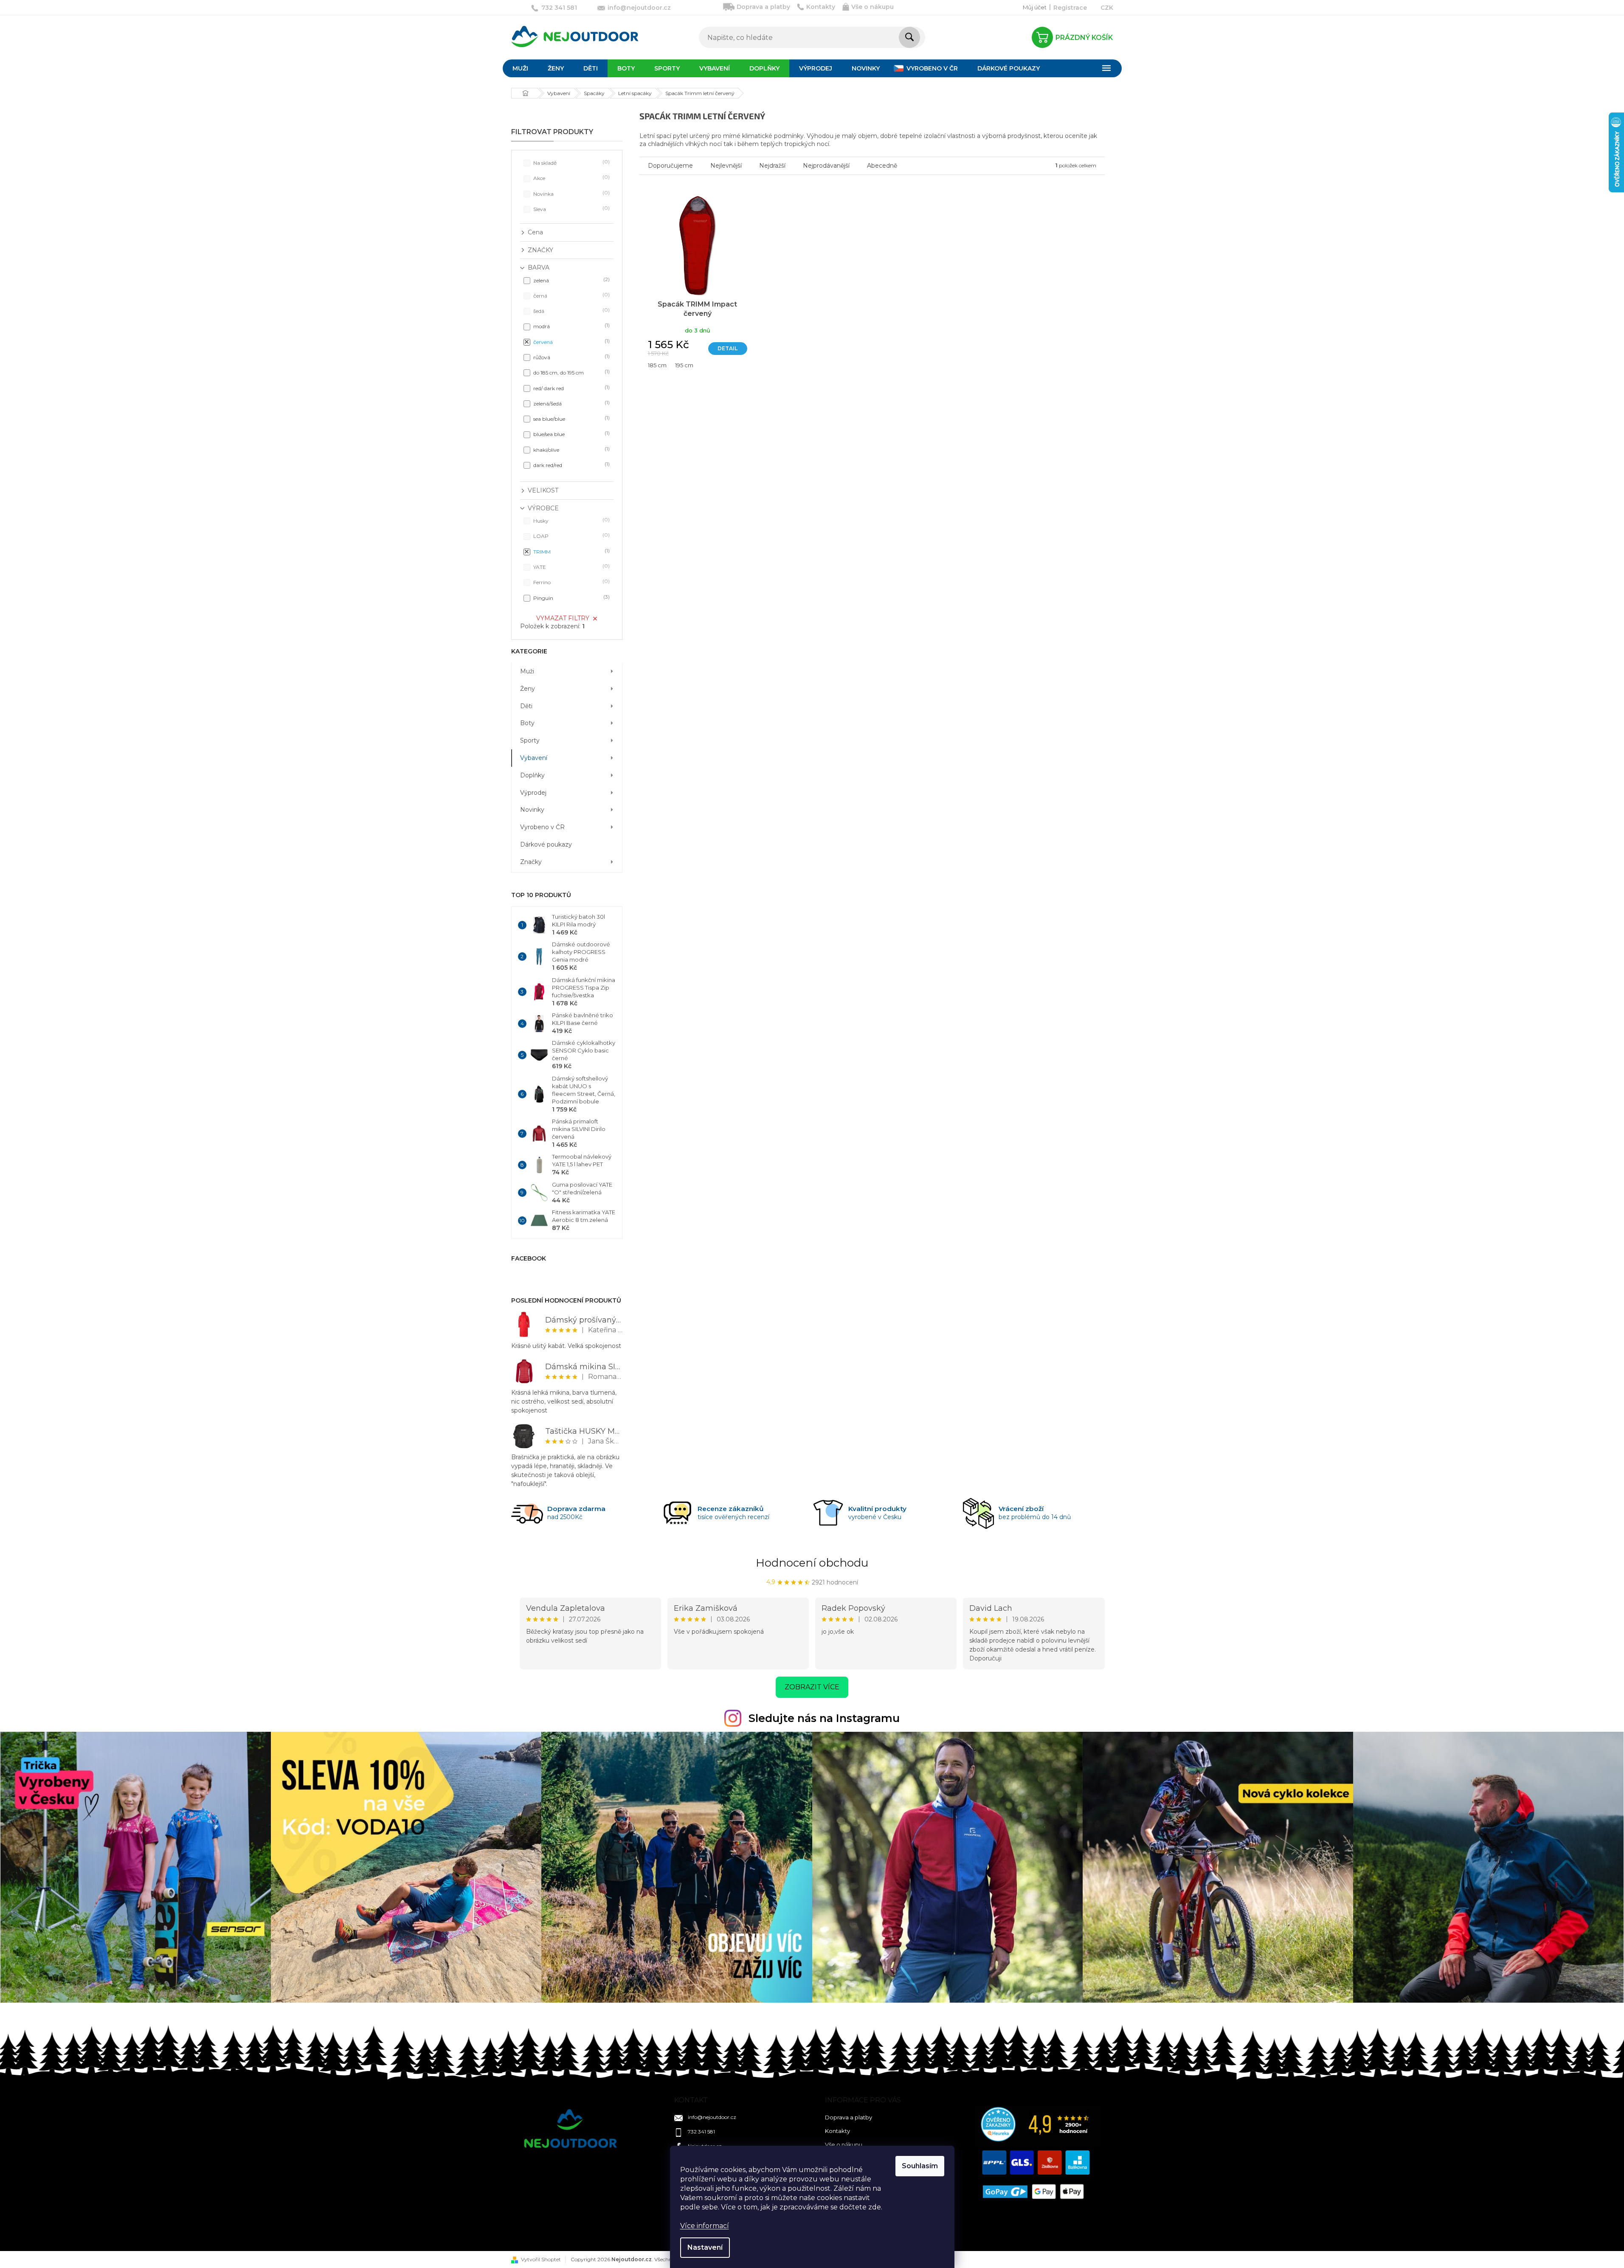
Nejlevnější (726, 166)
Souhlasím (920, 2166)
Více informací (705, 2226)
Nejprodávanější (826, 166)
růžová (571, 357)
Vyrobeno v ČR (542, 827)
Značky (531, 862)
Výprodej (533, 793)
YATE (571, 567)
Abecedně (882, 166)
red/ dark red (571, 388)
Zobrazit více (812, 1687)
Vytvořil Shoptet (541, 2259)
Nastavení (705, 2247)
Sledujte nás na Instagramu (824, 1718)
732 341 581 (701, 2132)
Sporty (530, 740)
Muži (527, 671)
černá (571, 295)
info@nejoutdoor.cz (712, 2117)
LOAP (571, 536)
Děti (526, 706)
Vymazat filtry (563, 618)
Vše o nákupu (873, 7)
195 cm (684, 365)
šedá (571, 311)
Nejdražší (772, 166)
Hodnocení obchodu (812, 1563)
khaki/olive (571, 449)
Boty (527, 723)
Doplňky (532, 775)
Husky (571, 520)
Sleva (571, 209)
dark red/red (571, 465)
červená (571, 342)
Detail (728, 348)
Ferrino (571, 582)
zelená (571, 280)
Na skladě (571, 162)
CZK (1107, 8)
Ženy (528, 689)
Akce (571, 178)
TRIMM (571, 551)
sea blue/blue (571, 418)
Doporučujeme (670, 166)
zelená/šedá (571, 403)
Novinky (532, 810)
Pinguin (571, 598)
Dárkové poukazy (546, 844)
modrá (571, 326)
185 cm (657, 365)
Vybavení (534, 758)
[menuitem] (520, 68)
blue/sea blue (571, 434)
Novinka (571, 193)
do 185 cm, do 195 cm (571, 372)
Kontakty (821, 7)
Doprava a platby (763, 7)
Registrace (1070, 8)
